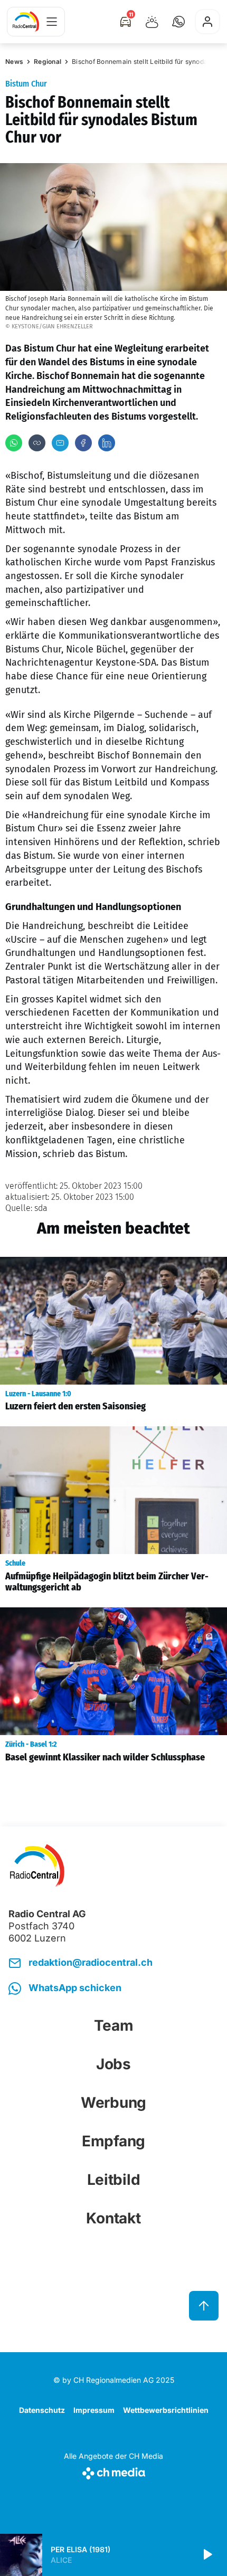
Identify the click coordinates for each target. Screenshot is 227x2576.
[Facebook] (83, 443)
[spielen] (207, 2555)
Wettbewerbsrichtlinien (166, 2410)
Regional (48, 61)
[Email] (60, 443)
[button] (178, 22)
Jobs (113, 2064)
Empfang (113, 2141)
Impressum (94, 2410)
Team (114, 2025)
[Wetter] (152, 22)
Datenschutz (42, 2410)
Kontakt (113, 2218)
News (14, 61)
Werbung (113, 2103)
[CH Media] (113, 2471)
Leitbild (114, 2180)
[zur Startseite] (26, 22)
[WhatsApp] (14, 443)
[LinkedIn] (107, 443)
